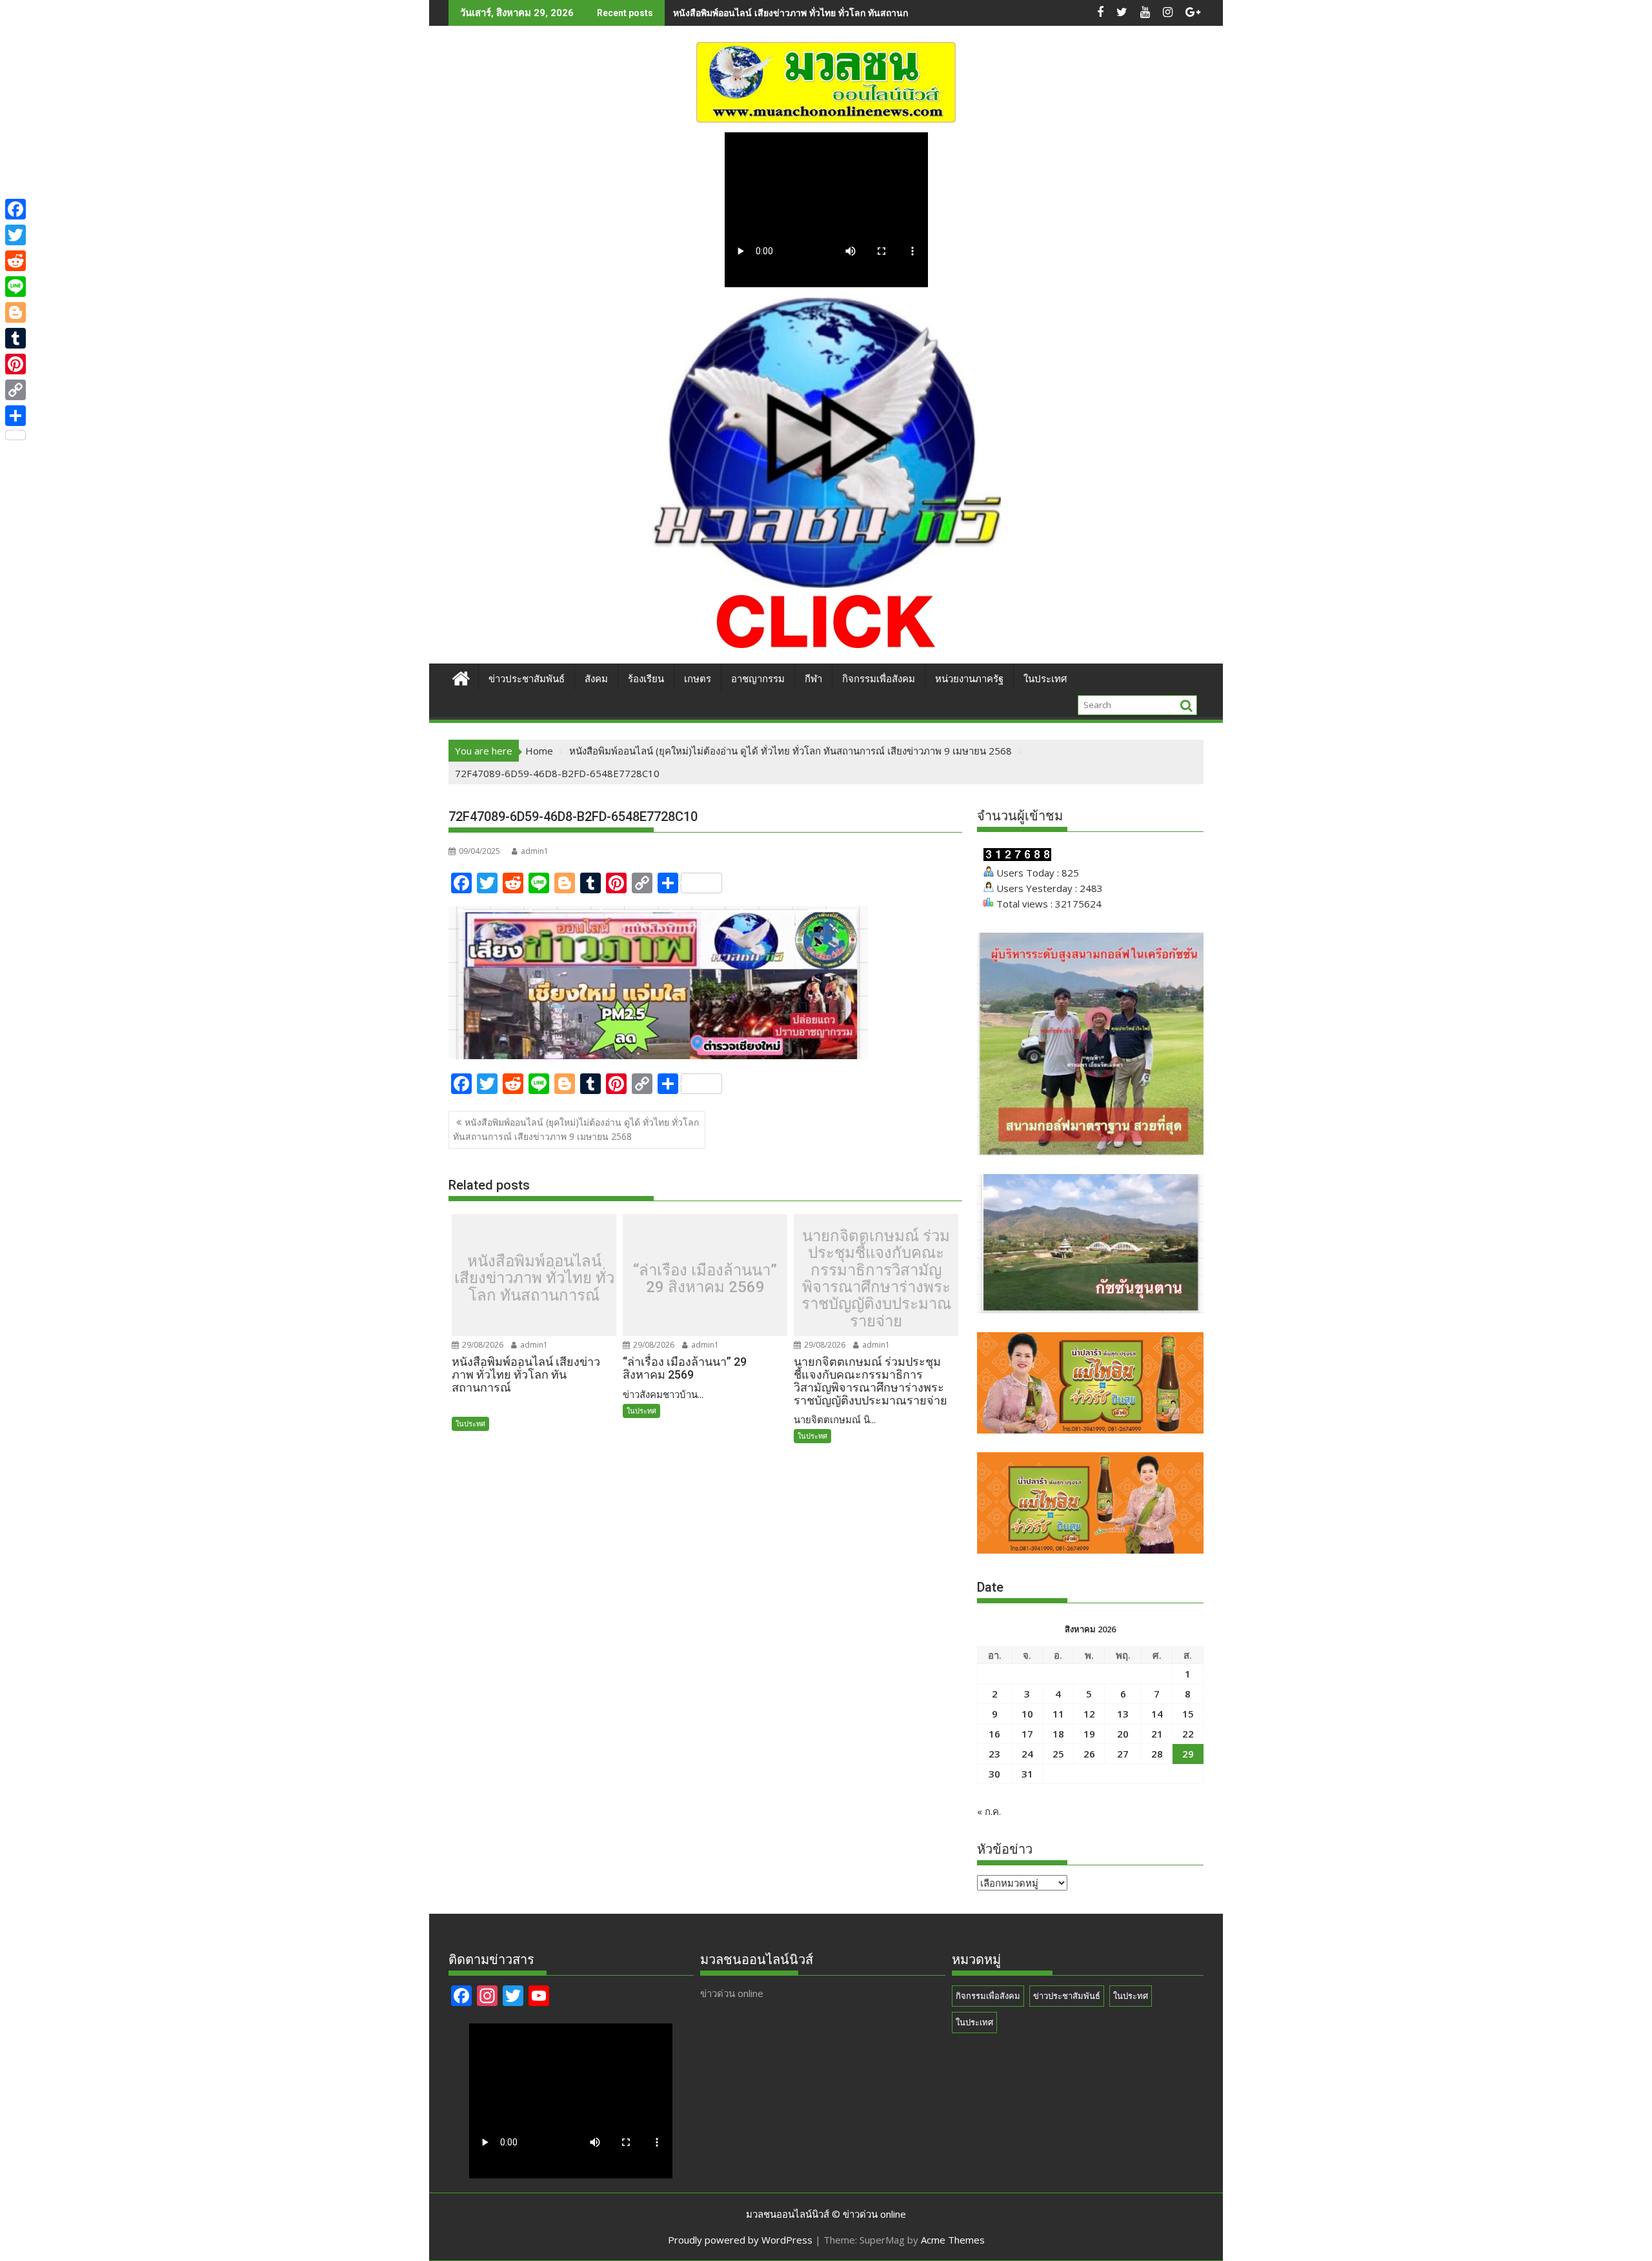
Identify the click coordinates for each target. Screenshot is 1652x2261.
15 (1188, 1714)
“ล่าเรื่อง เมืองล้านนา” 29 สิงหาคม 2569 (705, 1278)
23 (994, 1754)
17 (1027, 1734)
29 (1188, 1754)
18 (1058, 1734)
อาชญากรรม (758, 679)
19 (1089, 1734)
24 (1027, 1754)
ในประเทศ (1045, 679)
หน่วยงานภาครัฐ (969, 679)
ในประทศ (470, 1424)
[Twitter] (15, 235)
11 (1058, 1714)
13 (1123, 1714)
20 (1123, 1734)
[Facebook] (15, 209)
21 (1157, 1734)
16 (994, 1734)
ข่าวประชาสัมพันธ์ (527, 679)
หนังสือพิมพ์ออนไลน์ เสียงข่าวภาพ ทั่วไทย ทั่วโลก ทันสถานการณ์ (534, 1278)
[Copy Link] (15, 390)
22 (1188, 1734)
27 (1123, 1754)
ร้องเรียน (646, 679)
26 (1089, 1754)
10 (1027, 1714)
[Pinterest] (15, 364)
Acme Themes (953, 2240)
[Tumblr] (15, 338)
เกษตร (698, 679)
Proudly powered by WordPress (740, 2240)
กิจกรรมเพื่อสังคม (879, 679)
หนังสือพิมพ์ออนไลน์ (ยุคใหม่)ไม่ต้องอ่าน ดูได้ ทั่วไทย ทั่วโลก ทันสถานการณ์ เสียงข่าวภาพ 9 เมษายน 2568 (576, 1129)
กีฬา (813, 679)
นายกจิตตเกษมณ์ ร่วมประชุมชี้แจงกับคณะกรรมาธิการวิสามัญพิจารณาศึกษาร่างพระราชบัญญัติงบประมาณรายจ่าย (876, 1279)
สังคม (596, 679)
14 (1157, 1714)
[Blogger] (15, 312)
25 (1058, 1754)
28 (1157, 1754)
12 (1089, 1714)
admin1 (535, 851)
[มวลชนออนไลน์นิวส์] (461, 677)
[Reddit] (15, 261)
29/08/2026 (482, 1345)
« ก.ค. (989, 1811)
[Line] (15, 287)
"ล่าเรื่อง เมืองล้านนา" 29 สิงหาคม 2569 (752, 13)
